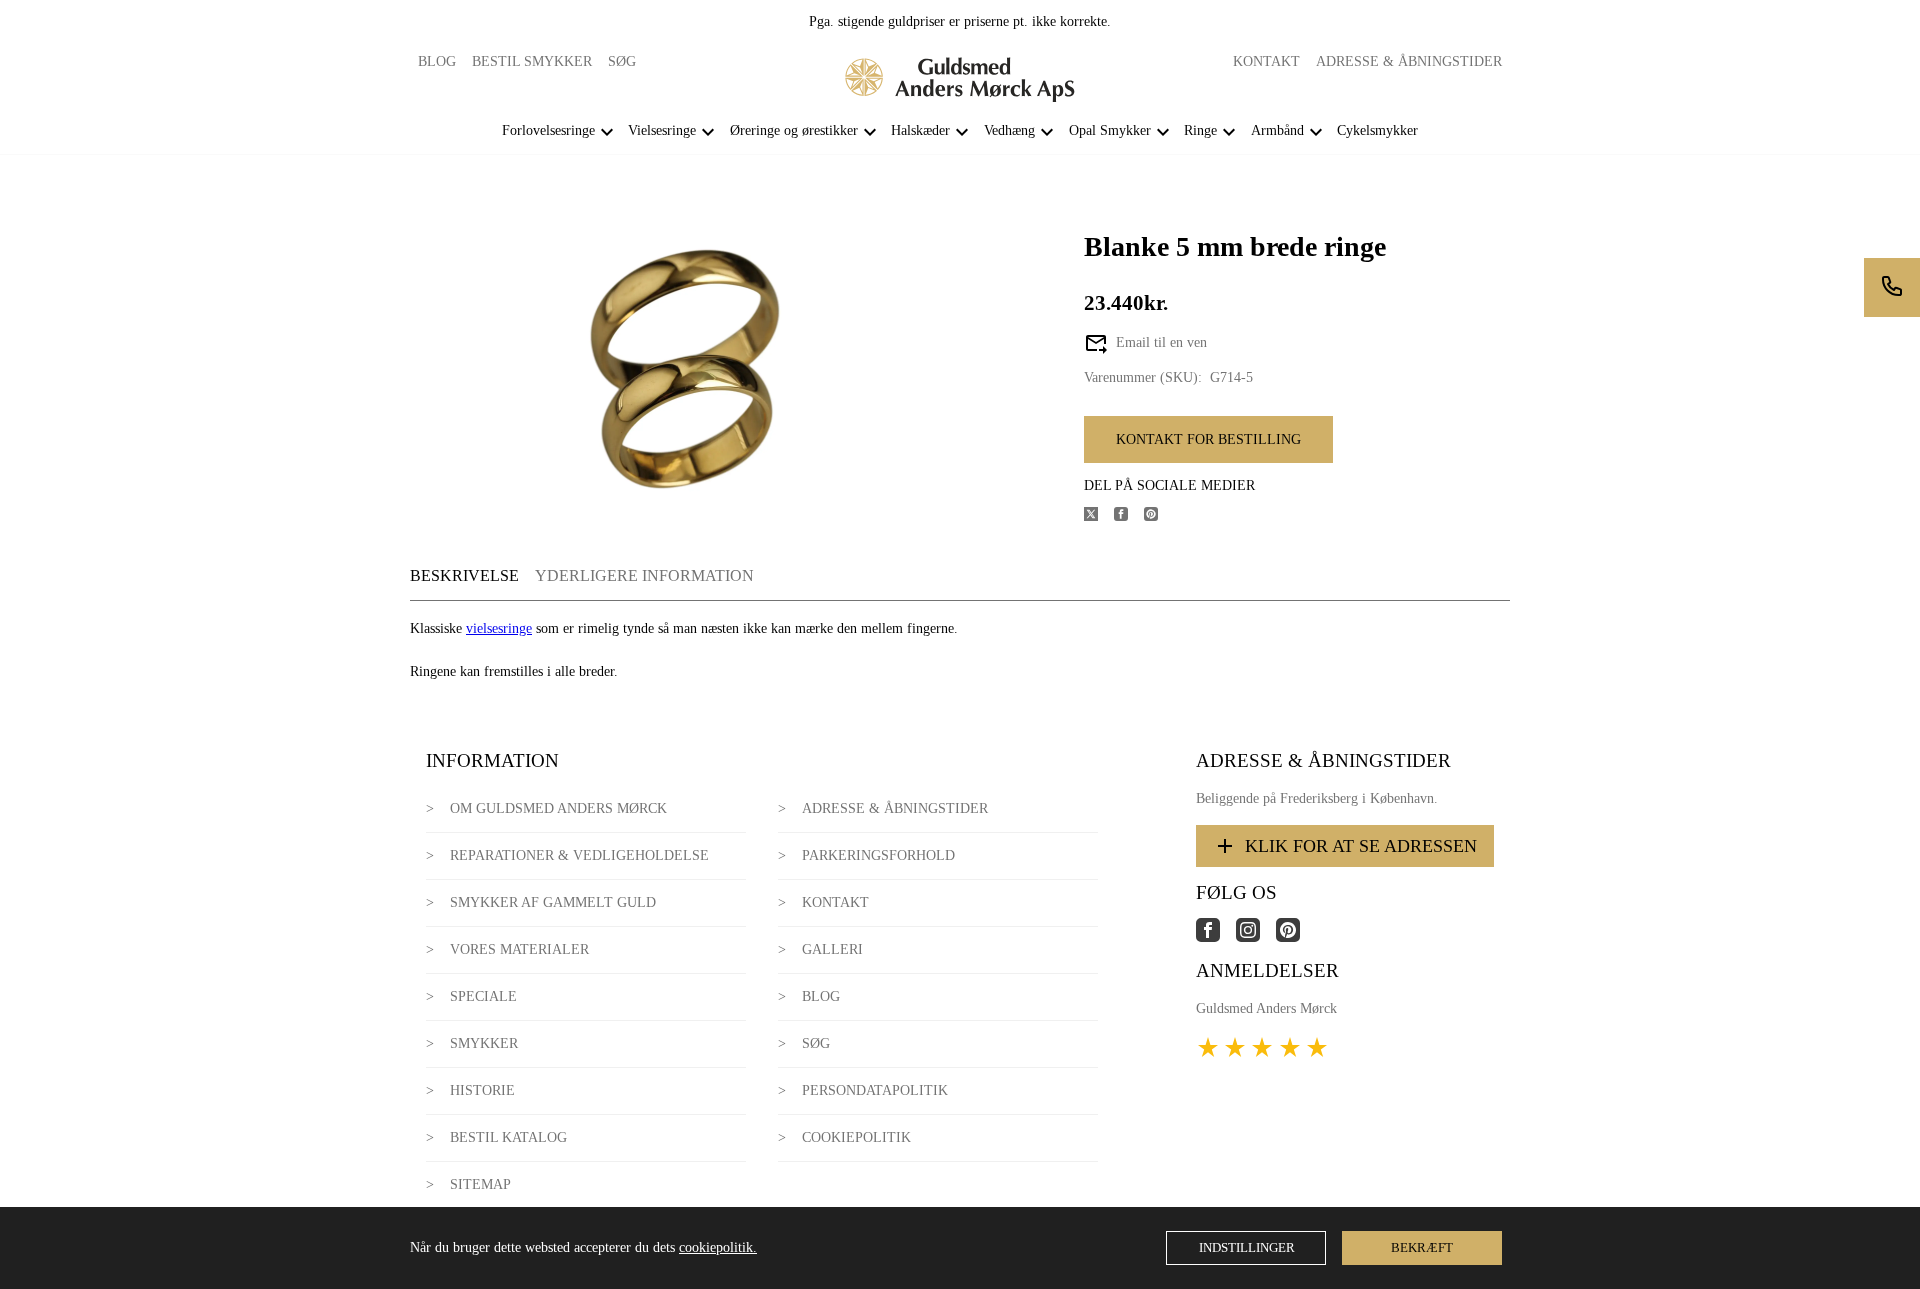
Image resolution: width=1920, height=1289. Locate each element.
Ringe (1200, 130)
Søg (622, 61)
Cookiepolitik (856, 1137)
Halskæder (920, 130)
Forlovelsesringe (548, 130)
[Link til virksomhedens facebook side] (1216, 937)
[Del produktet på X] (1099, 516)
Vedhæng (1009, 130)
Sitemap (480, 1184)
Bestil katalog (508, 1137)
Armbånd (1277, 130)
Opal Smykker (1110, 130)
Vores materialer (519, 949)
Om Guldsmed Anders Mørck (558, 808)
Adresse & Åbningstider (1409, 61)
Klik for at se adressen (1361, 846)
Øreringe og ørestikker (794, 130)
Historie (482, 1090)
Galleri (832, 949)
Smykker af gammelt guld (553, 902)
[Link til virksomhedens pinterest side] (1296, 937)
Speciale (483, 996)
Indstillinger (1247, 1247)
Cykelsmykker (1377, 130)
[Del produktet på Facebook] (1129, 516)
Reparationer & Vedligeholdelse (579, 855)
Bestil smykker (532, 61)
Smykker (484, 1043)
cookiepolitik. (718, 1247)
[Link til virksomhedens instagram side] (1256, 937)
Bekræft (1422, 1247)
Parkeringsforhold (878, 855)
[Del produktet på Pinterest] (1159, 516)
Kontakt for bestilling (1208, 439)
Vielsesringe (662, 130)
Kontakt (1266, 61)
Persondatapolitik (875, 1090)
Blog (437, 61)
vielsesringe (499, 628)
